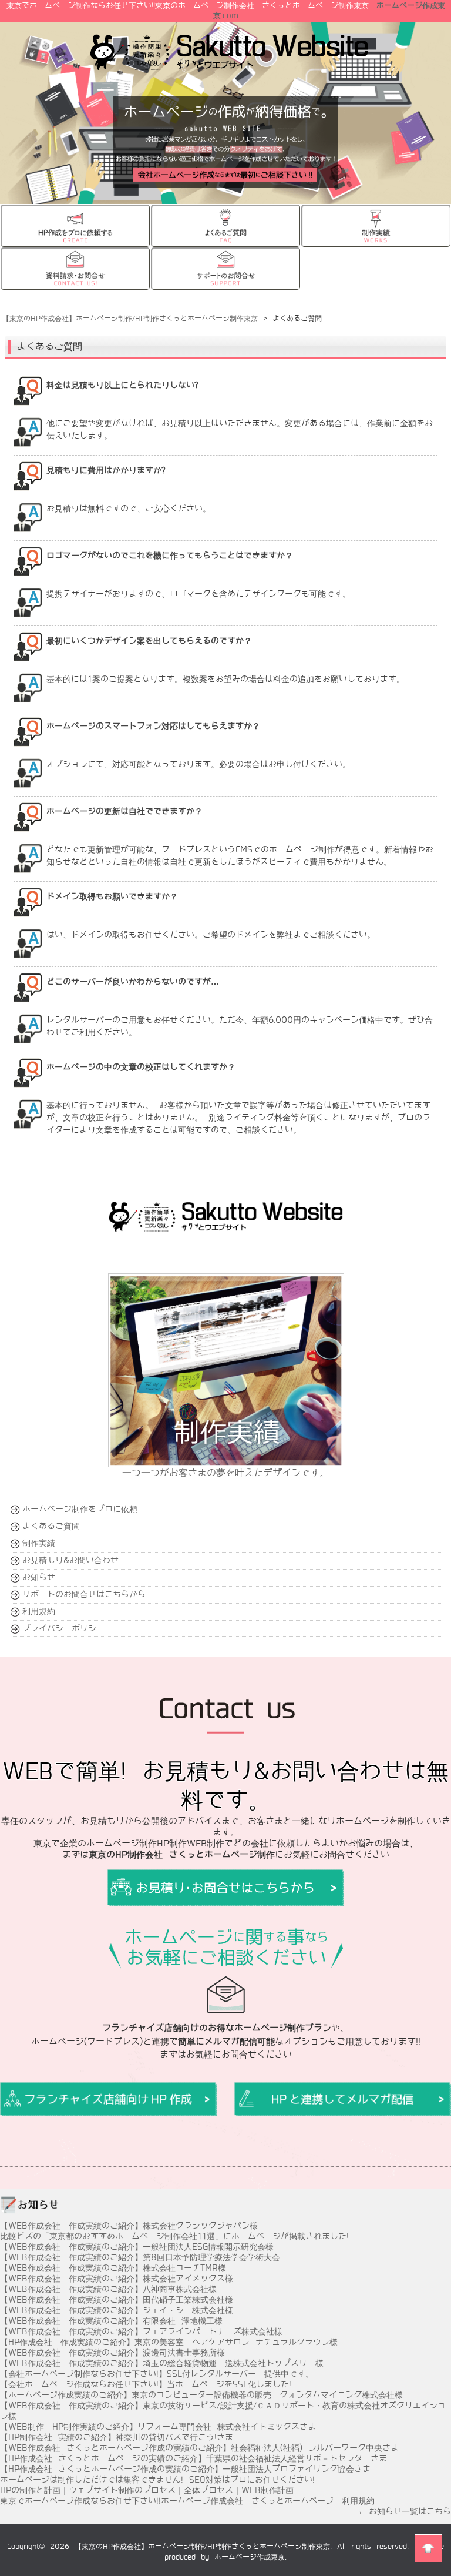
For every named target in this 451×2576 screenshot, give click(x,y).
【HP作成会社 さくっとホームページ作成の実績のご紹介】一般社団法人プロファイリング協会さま (185, 2469)
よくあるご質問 (51, 1526)
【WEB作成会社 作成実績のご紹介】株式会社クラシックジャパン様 (129, 2226)
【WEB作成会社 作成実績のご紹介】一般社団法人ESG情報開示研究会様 (137, 2247)
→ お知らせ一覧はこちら (403, 2511)
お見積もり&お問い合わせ (70, 1560)
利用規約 (39, 1611)
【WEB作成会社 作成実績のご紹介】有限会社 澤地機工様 (111, 2321)
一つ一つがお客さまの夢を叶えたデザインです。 (225, 1473)
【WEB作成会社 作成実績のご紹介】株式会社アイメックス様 (117, 2279)
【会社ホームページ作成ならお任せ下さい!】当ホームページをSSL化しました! (146, 2384)
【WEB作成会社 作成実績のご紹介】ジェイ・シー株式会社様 (117, 2310)
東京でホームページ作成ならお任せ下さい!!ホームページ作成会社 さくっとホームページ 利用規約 (187, 2501)
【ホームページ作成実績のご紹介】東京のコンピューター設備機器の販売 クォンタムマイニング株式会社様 (201, 2395)
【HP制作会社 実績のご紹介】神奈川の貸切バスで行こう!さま (117, 2437)
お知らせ (39, 1577)
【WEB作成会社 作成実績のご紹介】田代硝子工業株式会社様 (117, 2300)
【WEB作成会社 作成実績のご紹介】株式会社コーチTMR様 (113, 2268)
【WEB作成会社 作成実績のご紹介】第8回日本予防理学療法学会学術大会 (140, 2257)
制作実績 (39, 1543)
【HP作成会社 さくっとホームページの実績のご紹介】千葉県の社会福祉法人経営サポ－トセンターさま (193, 2458)
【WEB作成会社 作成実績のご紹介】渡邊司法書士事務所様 (112, 2353)
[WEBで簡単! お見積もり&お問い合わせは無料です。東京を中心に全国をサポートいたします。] (108, 2099)
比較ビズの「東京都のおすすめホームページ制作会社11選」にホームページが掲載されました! (174, 2236)
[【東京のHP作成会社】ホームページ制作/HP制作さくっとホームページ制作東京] (229, 65)
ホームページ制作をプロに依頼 (80, 1509)
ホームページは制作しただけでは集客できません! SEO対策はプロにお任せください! (157, 2480)
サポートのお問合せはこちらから (84, 1594)
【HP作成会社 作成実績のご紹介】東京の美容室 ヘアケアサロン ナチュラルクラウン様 (169, 2342)
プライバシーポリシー (63, 1628)
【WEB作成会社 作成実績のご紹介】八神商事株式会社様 (108, 2289)
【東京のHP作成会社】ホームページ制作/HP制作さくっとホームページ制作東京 (202, 2547)
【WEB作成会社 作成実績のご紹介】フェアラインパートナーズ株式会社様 (141, 2331)
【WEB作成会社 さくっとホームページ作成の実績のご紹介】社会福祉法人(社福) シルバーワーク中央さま (199, 2448)
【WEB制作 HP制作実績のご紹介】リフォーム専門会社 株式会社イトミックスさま (158, 2427)
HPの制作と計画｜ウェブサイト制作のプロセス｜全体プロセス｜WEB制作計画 (147, 2490)
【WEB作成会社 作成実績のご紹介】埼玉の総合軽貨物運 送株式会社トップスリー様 (162, 2363)
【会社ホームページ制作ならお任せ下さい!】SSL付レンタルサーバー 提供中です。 (157, 2374)
